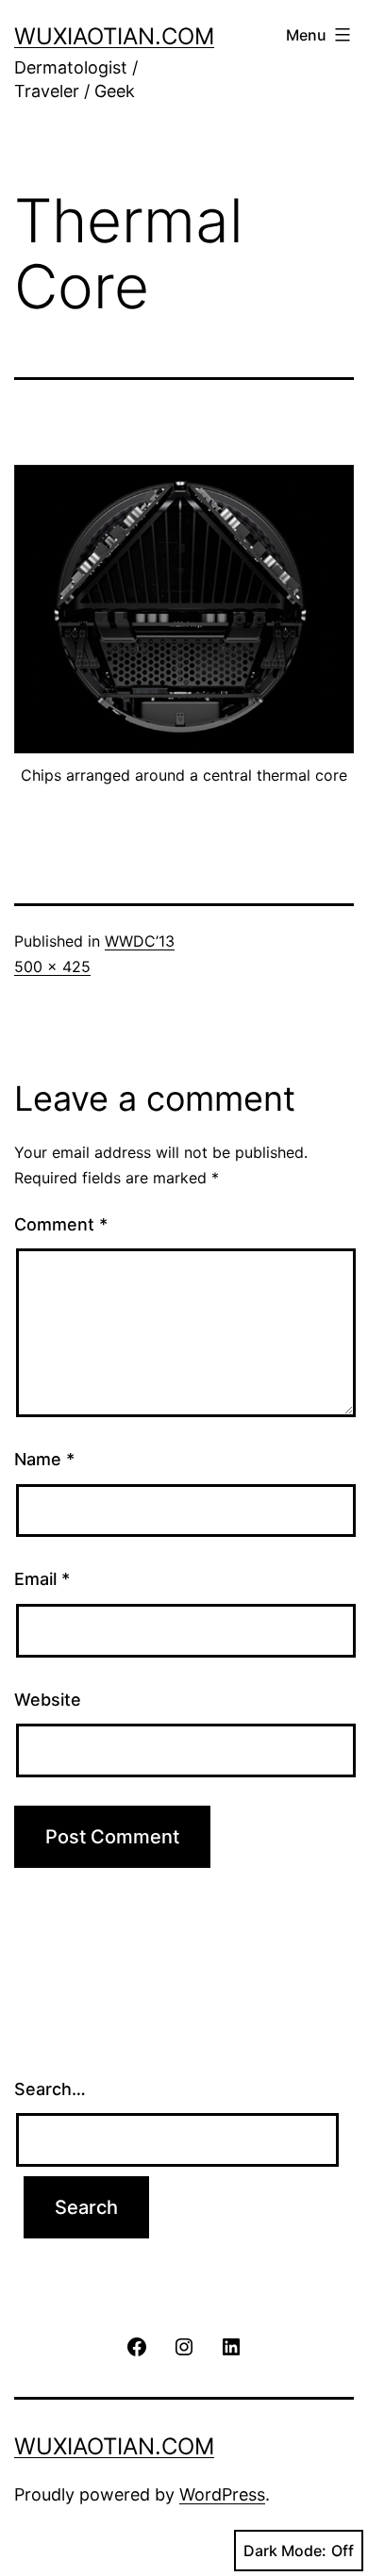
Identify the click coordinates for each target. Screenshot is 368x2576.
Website (48, 1700)
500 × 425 (52, 966)
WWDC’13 (140, 941)
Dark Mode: (285, 2551)
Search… (50, 2089)
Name (44, 1459)
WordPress (222, 2494)
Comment (61, 1224)
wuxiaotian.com (114, 36)
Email (42, 1579)
